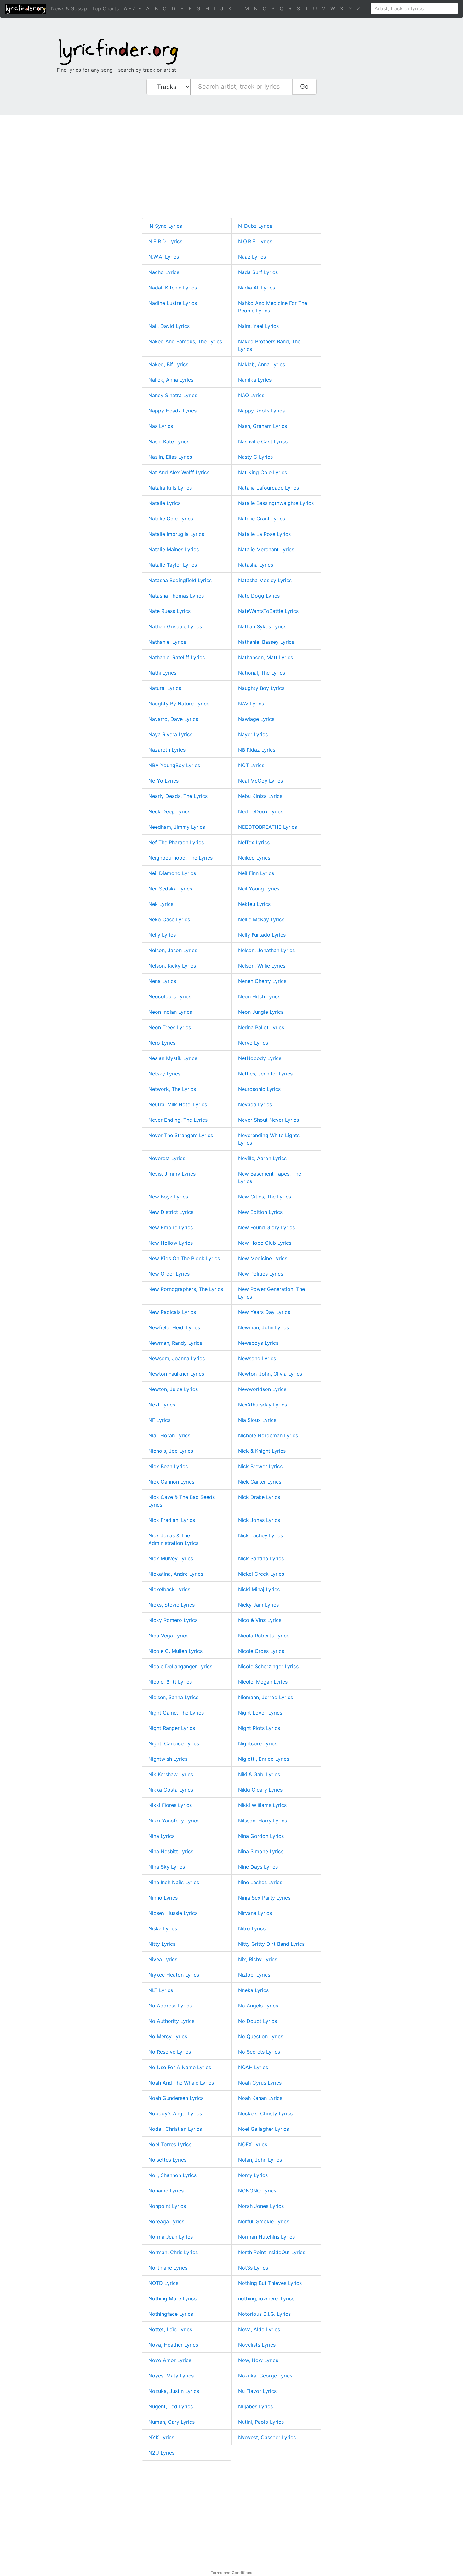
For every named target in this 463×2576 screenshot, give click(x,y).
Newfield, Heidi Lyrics (174, 1327)
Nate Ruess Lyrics (169, 611)
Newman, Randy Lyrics (175, 1343)
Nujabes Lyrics (255, 2406)
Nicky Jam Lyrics (258, 1605)
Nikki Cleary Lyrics (260, 1790)
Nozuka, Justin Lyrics (174, 2391)
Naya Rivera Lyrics (170, 734)
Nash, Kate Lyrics (169, 441)
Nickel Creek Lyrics (261, 1574)
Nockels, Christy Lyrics (265, 2113)
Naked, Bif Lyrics (168, 364)
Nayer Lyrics (253, 734)
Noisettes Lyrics (167, 2160)
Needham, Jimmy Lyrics (177, 827)
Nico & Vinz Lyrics (260, 1620)
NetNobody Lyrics (260, 1058)
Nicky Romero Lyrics (173, 1620)
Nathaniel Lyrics (167, 642)
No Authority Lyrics (171, 2021)
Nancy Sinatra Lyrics (173, 395)
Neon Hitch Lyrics (259, 996)
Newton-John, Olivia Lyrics (270, 1374)
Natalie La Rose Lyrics (264, 534)
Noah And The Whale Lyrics (181, 2083)
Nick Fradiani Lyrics (172, 1520)
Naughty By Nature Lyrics (179, 704)
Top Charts (105, 8)
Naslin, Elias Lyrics (170, 457)
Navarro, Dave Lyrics (173, 719)
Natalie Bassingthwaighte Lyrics (276, 503)
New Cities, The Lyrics (265, 1197)
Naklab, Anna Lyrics (262, 364)
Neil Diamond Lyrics (172, 873)
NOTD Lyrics (163, 2283)
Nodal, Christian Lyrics (175, 2129)
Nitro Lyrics (252, 1928)
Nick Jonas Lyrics (259, 1520)
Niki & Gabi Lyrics (259, 1774)
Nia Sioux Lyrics (257, 1420)
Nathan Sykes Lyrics (262, 626)
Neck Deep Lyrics (169, 811)
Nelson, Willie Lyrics (262, 966)
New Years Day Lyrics (264, 1312)
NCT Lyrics (251, 765)
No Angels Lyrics (258, 2006)
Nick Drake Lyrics (259, 1497)
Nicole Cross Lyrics (261, 1651)
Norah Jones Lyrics (261, 2206)
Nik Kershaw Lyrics (171, 1774)
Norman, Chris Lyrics (173, 2252)
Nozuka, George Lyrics (265, 2376)
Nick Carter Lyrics (260, 1482)
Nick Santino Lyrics (261, 1558)
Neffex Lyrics (254, 842)
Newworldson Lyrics (262, 1389)
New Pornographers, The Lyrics (186, 1289)
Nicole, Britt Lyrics (170, 1682)
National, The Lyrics (262, 673)
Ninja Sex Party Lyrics (264, 1898)
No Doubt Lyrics (257, 2021)
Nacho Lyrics (164, 272)
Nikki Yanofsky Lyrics (174, 1821)
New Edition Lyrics (260, 1212)
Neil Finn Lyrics (256, 873)
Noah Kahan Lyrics (260, 2098)
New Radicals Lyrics (172, 1312)
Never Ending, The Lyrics (178, 1120)
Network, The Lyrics (172, 1089)
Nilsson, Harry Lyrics (263, 1821)
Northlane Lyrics (168, 2268)
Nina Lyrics (161, 1836)
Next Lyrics (162, 1405)
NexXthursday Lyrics (263, 1405)
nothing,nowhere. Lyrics (266, 2298)
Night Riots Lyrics (259, 1728)
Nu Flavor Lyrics (257, 2391)
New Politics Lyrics (261, 1274)
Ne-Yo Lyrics (163, 781)
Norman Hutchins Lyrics (266, 2237)
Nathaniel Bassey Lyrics (266, 642)
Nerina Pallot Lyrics (261, 1027)
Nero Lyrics (162, 1043)
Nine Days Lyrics (258, 1867)
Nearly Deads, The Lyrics (178, 796)
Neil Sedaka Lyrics (170, 889)
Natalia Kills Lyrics (170, 488)
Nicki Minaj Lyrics (259, 1589)
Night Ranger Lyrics (172, 1728)
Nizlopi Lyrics (254, 1975)
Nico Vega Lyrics (168, 1636)
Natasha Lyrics (256, 565)
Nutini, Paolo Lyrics (261, 2422)
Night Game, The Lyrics (176, 1713)
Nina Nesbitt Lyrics (171, 1851)
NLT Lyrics (161, 1990)
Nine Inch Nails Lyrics (174, 1882)
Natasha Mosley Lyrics (265, 580)
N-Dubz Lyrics (255, 226)
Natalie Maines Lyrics (174, 549)
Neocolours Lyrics (170, 996)
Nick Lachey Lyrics (260, 1535)
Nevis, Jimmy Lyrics (172, 1174)
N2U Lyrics (161, 2453)
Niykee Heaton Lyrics (174, 1975)
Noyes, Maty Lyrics (171, 2376)
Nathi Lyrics (162, 673)
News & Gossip (69, 8)
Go (304, 87)
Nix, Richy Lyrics (258, 1959)
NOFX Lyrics (253, 2144)
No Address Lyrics (170, 2006)
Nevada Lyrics (255, 1104)
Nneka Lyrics (253, 1990)
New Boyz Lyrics (168, 1197)
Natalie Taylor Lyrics (173, 565)
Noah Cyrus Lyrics (260, 2083)
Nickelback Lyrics (169, 1589)
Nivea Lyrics (163, 1959)
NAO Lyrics (251, 395)
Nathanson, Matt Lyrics (266, 657)
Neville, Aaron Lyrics (262, 1158)
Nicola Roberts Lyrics (264, 1636)
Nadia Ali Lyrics (257, 288)
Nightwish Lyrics (168, 1759)
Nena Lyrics (162, 981)
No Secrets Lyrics (259, 2052)
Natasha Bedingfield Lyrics (180, 580)
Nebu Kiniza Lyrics (260, 796)
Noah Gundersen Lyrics (176, 2098)
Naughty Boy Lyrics (261, 688)
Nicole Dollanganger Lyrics (180, 1666)
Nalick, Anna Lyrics (171, 380)
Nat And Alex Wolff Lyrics (179, 472)
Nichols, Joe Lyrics (171, 1451)
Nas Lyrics (161, 426)
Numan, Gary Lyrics (171, 2422)
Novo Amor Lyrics (170, 2360)
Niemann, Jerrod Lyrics (266, 1697)
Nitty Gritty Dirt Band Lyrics (271, 1944)
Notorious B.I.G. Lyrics (264, 2314)
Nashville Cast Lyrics (263, 441)
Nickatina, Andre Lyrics (176, 1574)
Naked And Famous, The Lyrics (185, 341)
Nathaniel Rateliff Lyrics (177, 657)
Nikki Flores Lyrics (170, 1805)
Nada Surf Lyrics (258, 272)
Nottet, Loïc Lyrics (170, 2329)
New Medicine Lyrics (263, 1258)
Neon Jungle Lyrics (261, 1012)
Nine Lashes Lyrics (260, 1882)
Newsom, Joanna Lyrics (177, 1358)
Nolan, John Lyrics (260, 2160)
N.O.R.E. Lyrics (255, 241)
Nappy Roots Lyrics (261, 411)
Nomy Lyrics (253, 2175)
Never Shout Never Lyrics (269, 1120)
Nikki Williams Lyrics (262, 1805)
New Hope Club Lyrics (265, 1243)
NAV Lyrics (251, 704)
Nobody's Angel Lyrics (175, 2113)
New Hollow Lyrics (171, 1243)
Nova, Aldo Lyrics (259, 2329)
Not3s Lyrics (253, 2268)
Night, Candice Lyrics (174, 1743)
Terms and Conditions (231, 2573)
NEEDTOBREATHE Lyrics (268, 827)
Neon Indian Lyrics (170, 1012)
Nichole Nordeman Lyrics (268, 1435)
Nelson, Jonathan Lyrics (266, 950)
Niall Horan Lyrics (169, 1435)
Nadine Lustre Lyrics (173, 303)
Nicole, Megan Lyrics (263, 1682)
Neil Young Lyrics (259, 889)
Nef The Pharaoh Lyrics (176, 842)
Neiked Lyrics (254, 858)
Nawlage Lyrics (256, 719)
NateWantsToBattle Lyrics (268, 611)
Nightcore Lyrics (258, 1743)
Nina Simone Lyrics (261, 1851)
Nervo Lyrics (253, 1043)
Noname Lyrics (166, 2191)
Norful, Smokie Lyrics (264, 2221)
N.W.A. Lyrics (164, 257)
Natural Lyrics (165, 688)
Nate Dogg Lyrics (259, 596)
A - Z (131, 8)
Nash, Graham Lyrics (263, 426)
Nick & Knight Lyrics (262, 1451)
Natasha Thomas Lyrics (176, 596)
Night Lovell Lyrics (260, 1713)
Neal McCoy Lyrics (260, 781)
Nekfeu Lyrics (254, 904)
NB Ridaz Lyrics (257, 750)
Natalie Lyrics (164, 503)
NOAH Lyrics (253, 2067)
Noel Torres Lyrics (170, 2144)
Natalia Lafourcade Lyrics (269, 488)
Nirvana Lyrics (255, 1913)
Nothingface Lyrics (171, 2314)
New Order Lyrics (169, 1274)
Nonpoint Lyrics (167, 2206)
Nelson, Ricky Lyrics (172, 966)
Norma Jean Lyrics (171, 2237)
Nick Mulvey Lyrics (171, 1558)
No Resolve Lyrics (170, 2052)
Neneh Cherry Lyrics (262, 981)
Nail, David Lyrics (169, 326)
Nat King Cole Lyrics (263, 472)
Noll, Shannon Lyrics (172, 2175)
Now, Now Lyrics (258, 2360)
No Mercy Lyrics (168, 2036)
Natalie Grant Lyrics (262, 519)
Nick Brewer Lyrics (260, 1466)
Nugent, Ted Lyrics (171, 2406)
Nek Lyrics (161, 904)
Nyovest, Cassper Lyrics (267, 2437)
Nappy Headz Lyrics (172, 411)
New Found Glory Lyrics (266, 1227)
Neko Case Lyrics (169, 919)
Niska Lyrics (163, 1928)
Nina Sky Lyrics (167, 1867)
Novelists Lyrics (257, 2345)
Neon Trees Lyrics (170, 1027)
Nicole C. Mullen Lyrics (175, 1651)
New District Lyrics (171, 1212)
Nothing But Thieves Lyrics (270, 2283)
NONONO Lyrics (257, 2191)
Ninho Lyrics (163, 1898)
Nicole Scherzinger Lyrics (268, 1666)
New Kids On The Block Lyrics (184, 1258)
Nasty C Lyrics (255, 457)
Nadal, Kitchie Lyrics (173, 288)
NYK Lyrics (161, 2437)
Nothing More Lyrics (172, 2298)
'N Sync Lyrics (165, 226)
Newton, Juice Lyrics (173, 1389)
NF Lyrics (159, 1420)
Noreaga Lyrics (166, 2221)
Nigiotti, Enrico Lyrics (264, 1759)
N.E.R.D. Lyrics (165, 241)
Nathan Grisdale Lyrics (175, 626)
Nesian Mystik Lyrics (173, 1058)
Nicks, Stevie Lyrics (171, 1605)
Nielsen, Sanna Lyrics (173, 1697)
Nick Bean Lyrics (168, 1466)
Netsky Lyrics (164, 1074)
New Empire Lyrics (171, 1227)
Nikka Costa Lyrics (171, 1790)
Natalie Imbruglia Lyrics (176, 534)
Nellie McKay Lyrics (261, 919)
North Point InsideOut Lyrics (272, 2252)
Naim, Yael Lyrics (258, 326)
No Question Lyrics (261, 2036)
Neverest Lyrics (167, 1158)
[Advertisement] (189, 169)
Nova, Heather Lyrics (173, 2345)
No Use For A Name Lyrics (180, 2067)
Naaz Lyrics (252, 257)
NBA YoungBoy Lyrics (174, 765)
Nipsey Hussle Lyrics (173, 1913)
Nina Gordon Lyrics (261, 1836)
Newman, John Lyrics (263, 1327)
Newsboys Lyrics (258, 1343)
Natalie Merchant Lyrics (266, 549)
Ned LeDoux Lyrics (261, 811)
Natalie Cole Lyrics (171, 519)
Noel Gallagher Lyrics (263, 2129)
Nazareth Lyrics (167, 750)
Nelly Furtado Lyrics (262, 935)
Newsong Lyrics (257, 1358)
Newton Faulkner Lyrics (176, 1374)
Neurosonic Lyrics (259, 1089)
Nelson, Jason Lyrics (173, 950)
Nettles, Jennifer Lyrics (265, 1074)
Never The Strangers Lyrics (181, 1135)
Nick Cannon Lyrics (171, 1482)
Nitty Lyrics (162, 1944)
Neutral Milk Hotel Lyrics (178, 1104)
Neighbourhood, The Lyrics (180, 858)
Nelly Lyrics (162, 935)
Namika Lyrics (255, 380)
